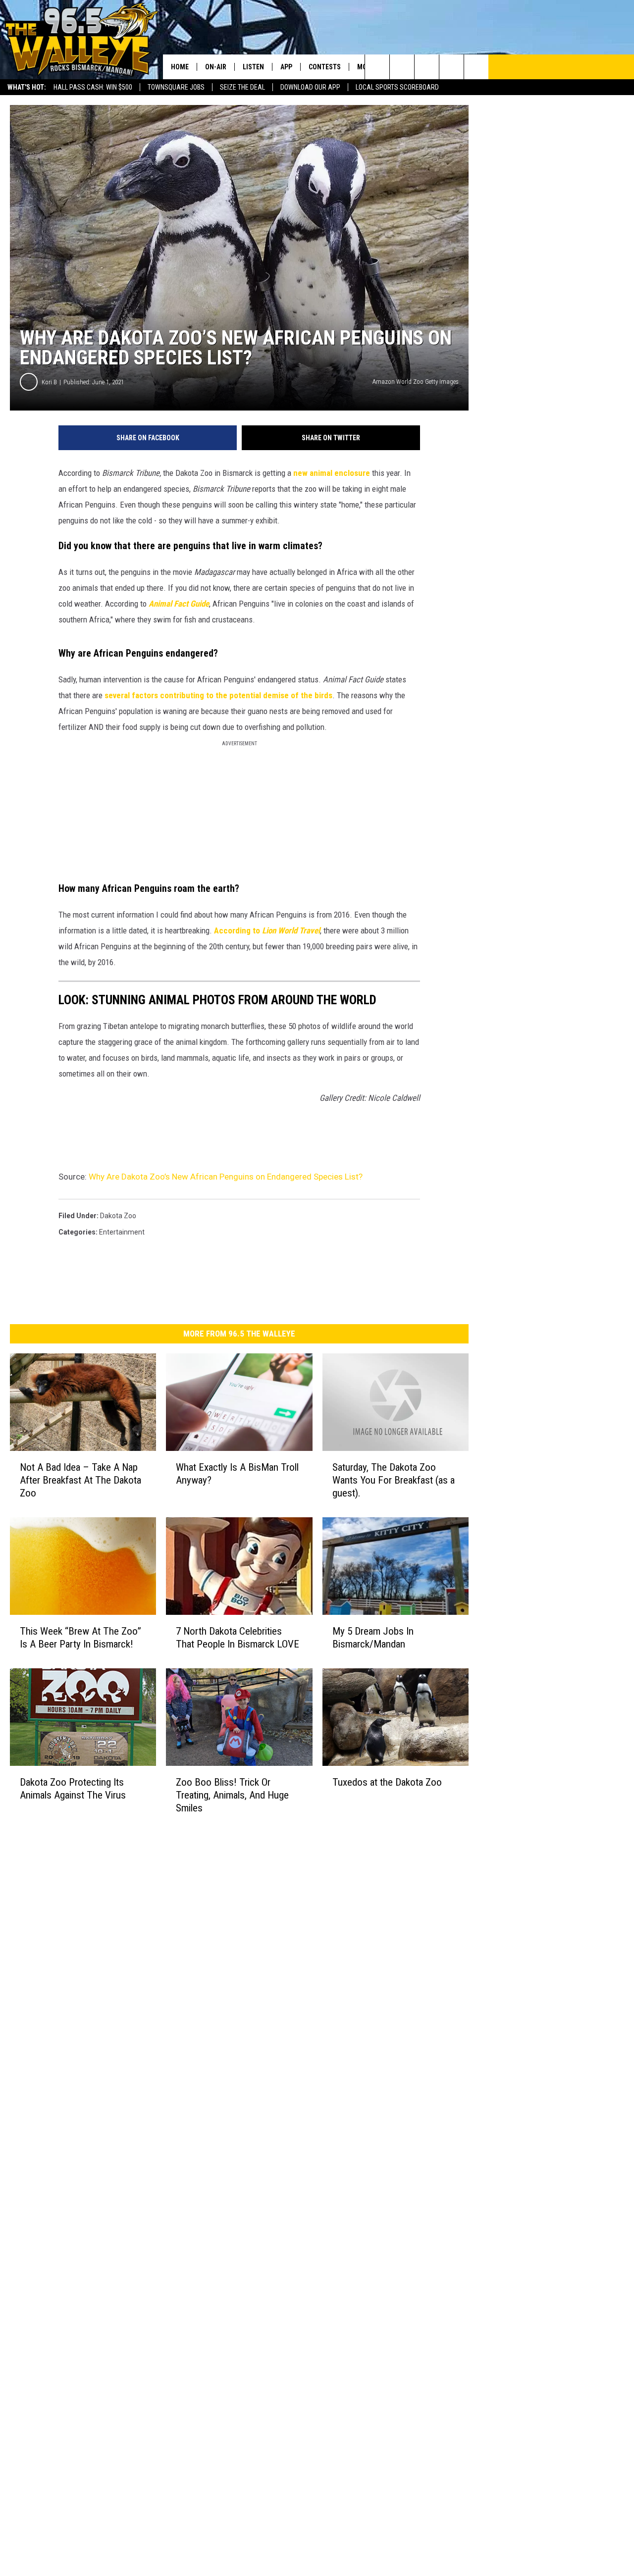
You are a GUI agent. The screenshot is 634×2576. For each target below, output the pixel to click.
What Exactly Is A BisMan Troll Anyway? (237, 1474)
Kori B (49, 382)
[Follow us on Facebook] (427, 67)
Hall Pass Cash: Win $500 (93, 87)
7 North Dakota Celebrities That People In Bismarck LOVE (238, 1638)
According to (267, 930)
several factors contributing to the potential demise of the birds (218, 695)
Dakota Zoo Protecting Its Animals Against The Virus (73, 1789)
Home (180, 67)
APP (286, 67)
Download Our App (310, 87)
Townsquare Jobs (176, 87)
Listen (253, 67)
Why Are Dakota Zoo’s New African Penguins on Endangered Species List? (226, 1177)
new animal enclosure (332, 473)
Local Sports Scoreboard (397, 87)
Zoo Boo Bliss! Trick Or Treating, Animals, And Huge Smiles (232, 1795)
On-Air (216, 67)
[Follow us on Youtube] (476, 67)
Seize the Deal (242, 87)
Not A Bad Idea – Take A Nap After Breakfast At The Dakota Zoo (80, 1480)
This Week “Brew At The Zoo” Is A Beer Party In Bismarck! (80, 1638)
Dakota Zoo (118, 1216)
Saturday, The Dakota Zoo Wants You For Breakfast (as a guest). (394, 1480)
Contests (325, 67)
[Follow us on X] (451, 67)
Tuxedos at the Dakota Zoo (387, 1782)
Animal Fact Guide (179, 604)
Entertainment (122, 1232)
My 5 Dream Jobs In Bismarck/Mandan (373, 1638)
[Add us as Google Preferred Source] (402, 67)
